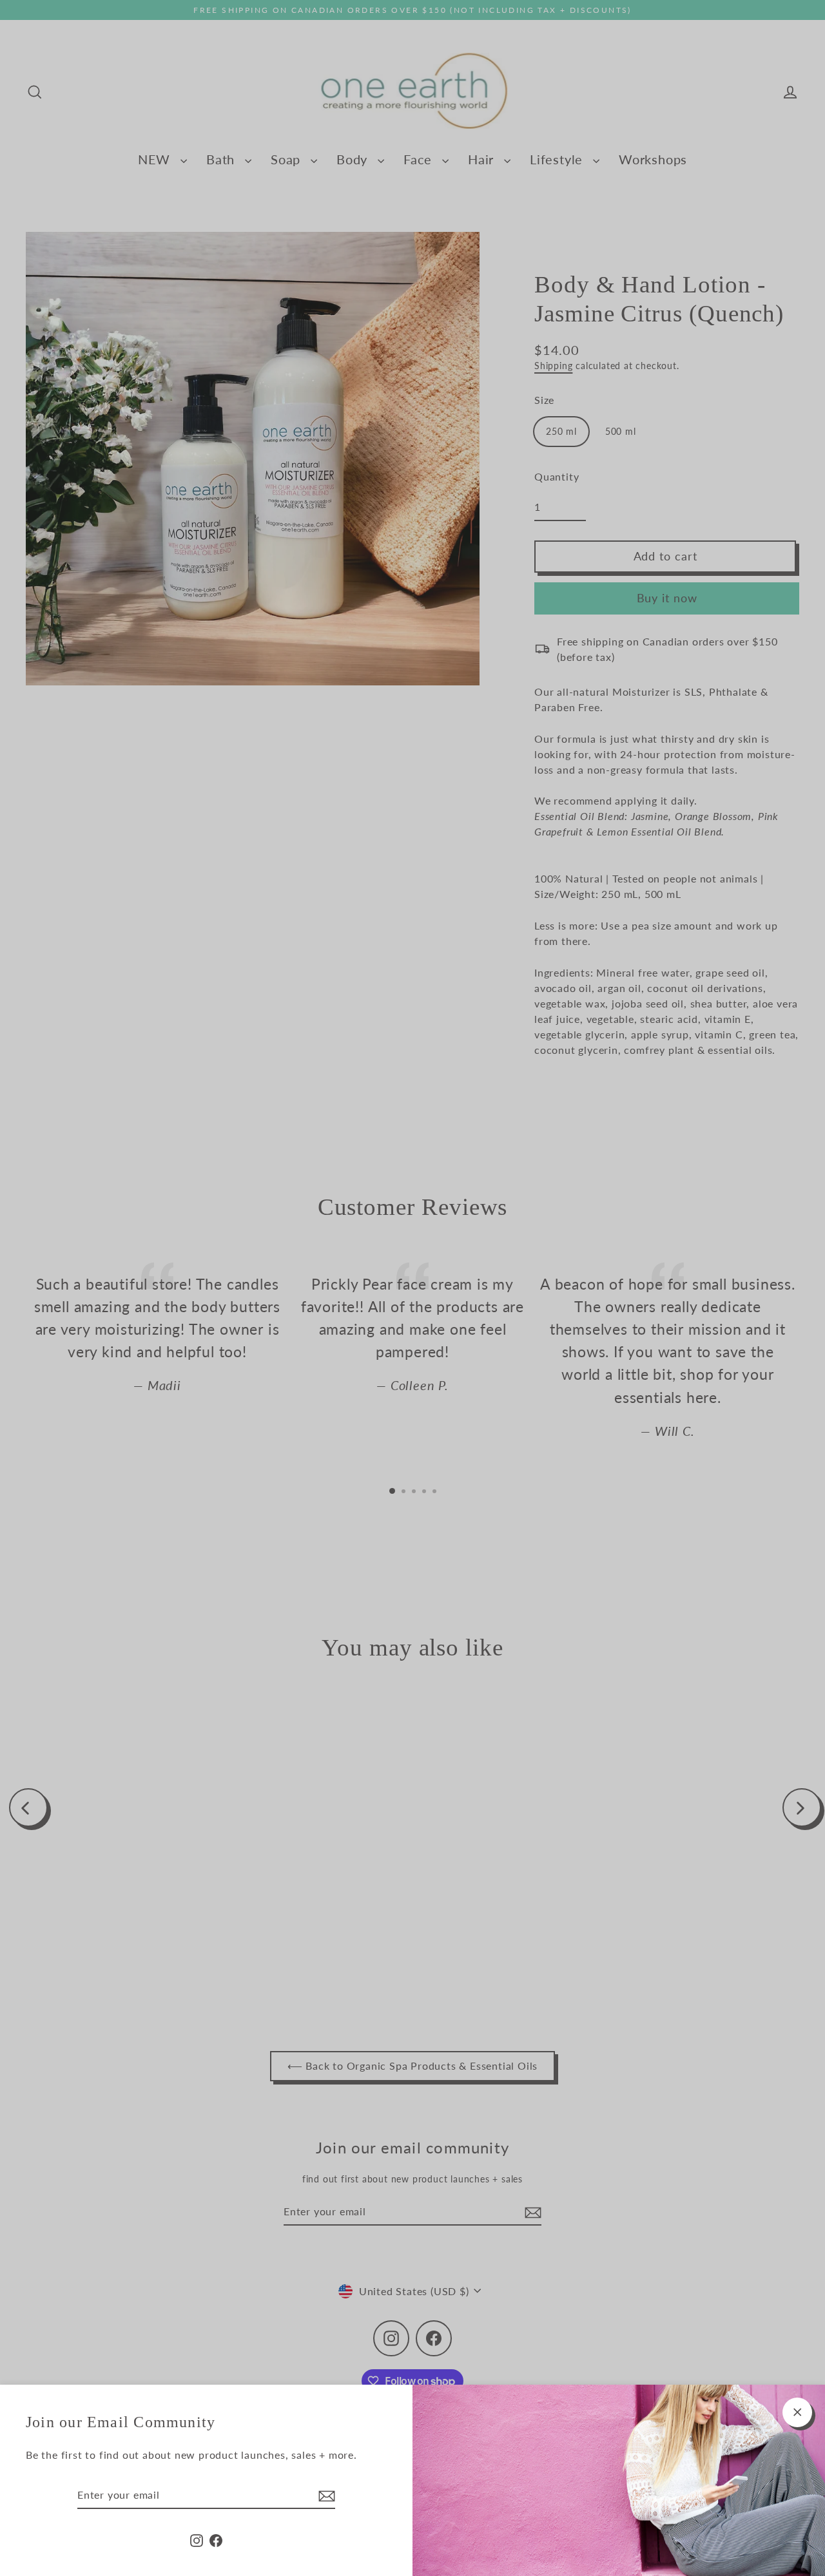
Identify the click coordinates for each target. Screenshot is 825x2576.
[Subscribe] (325, 2495)
